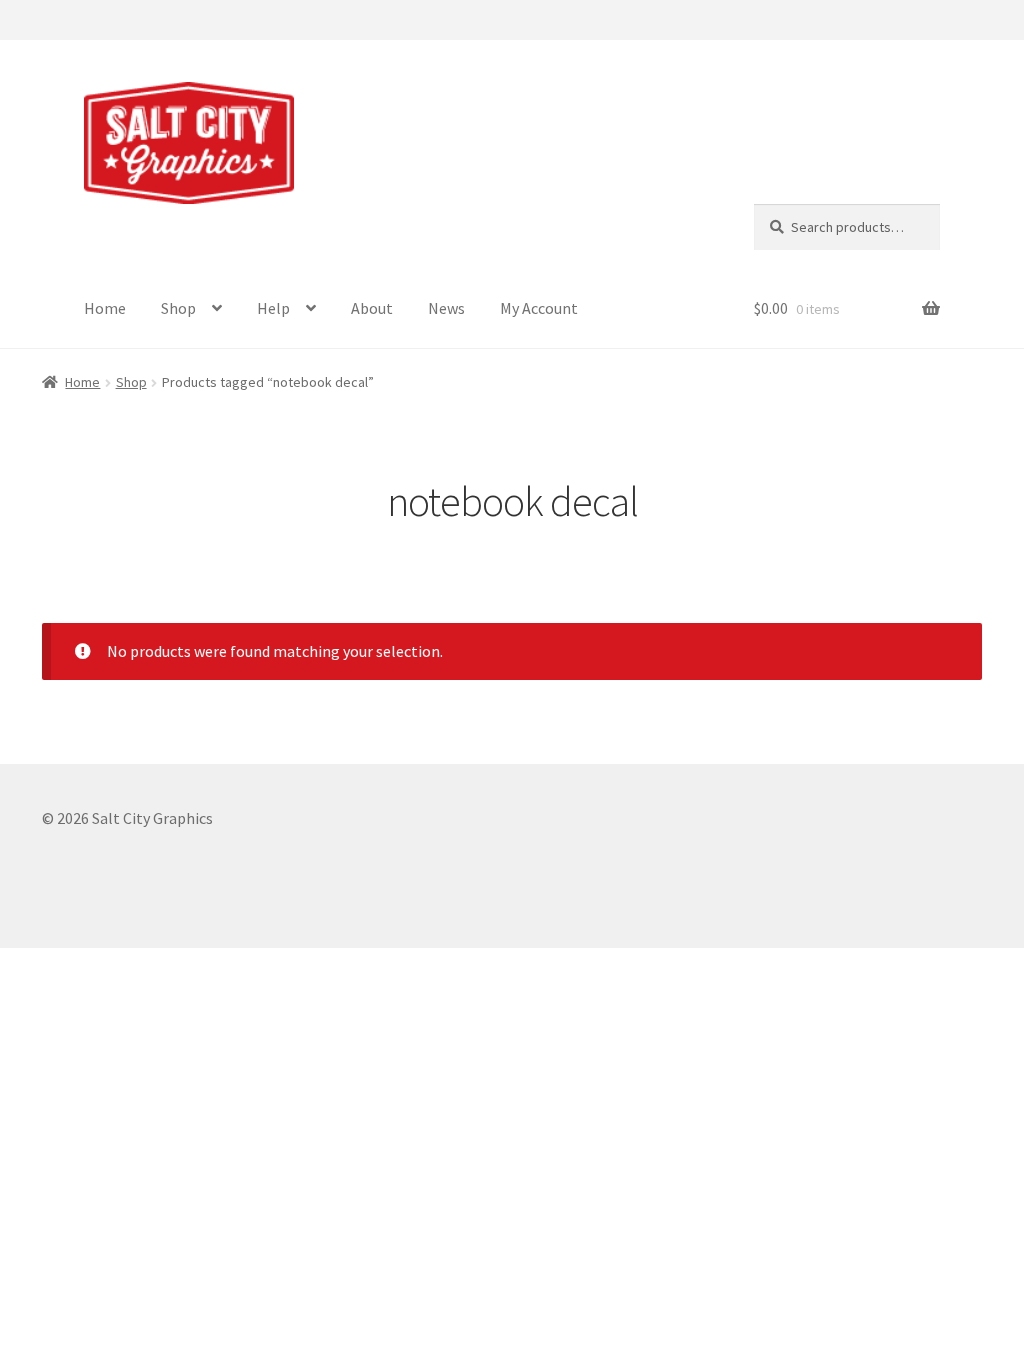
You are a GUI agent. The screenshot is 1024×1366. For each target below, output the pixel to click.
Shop (178, 308)
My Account (539, 308)
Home (105, 308)
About (372, 308)
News (446, 308)
